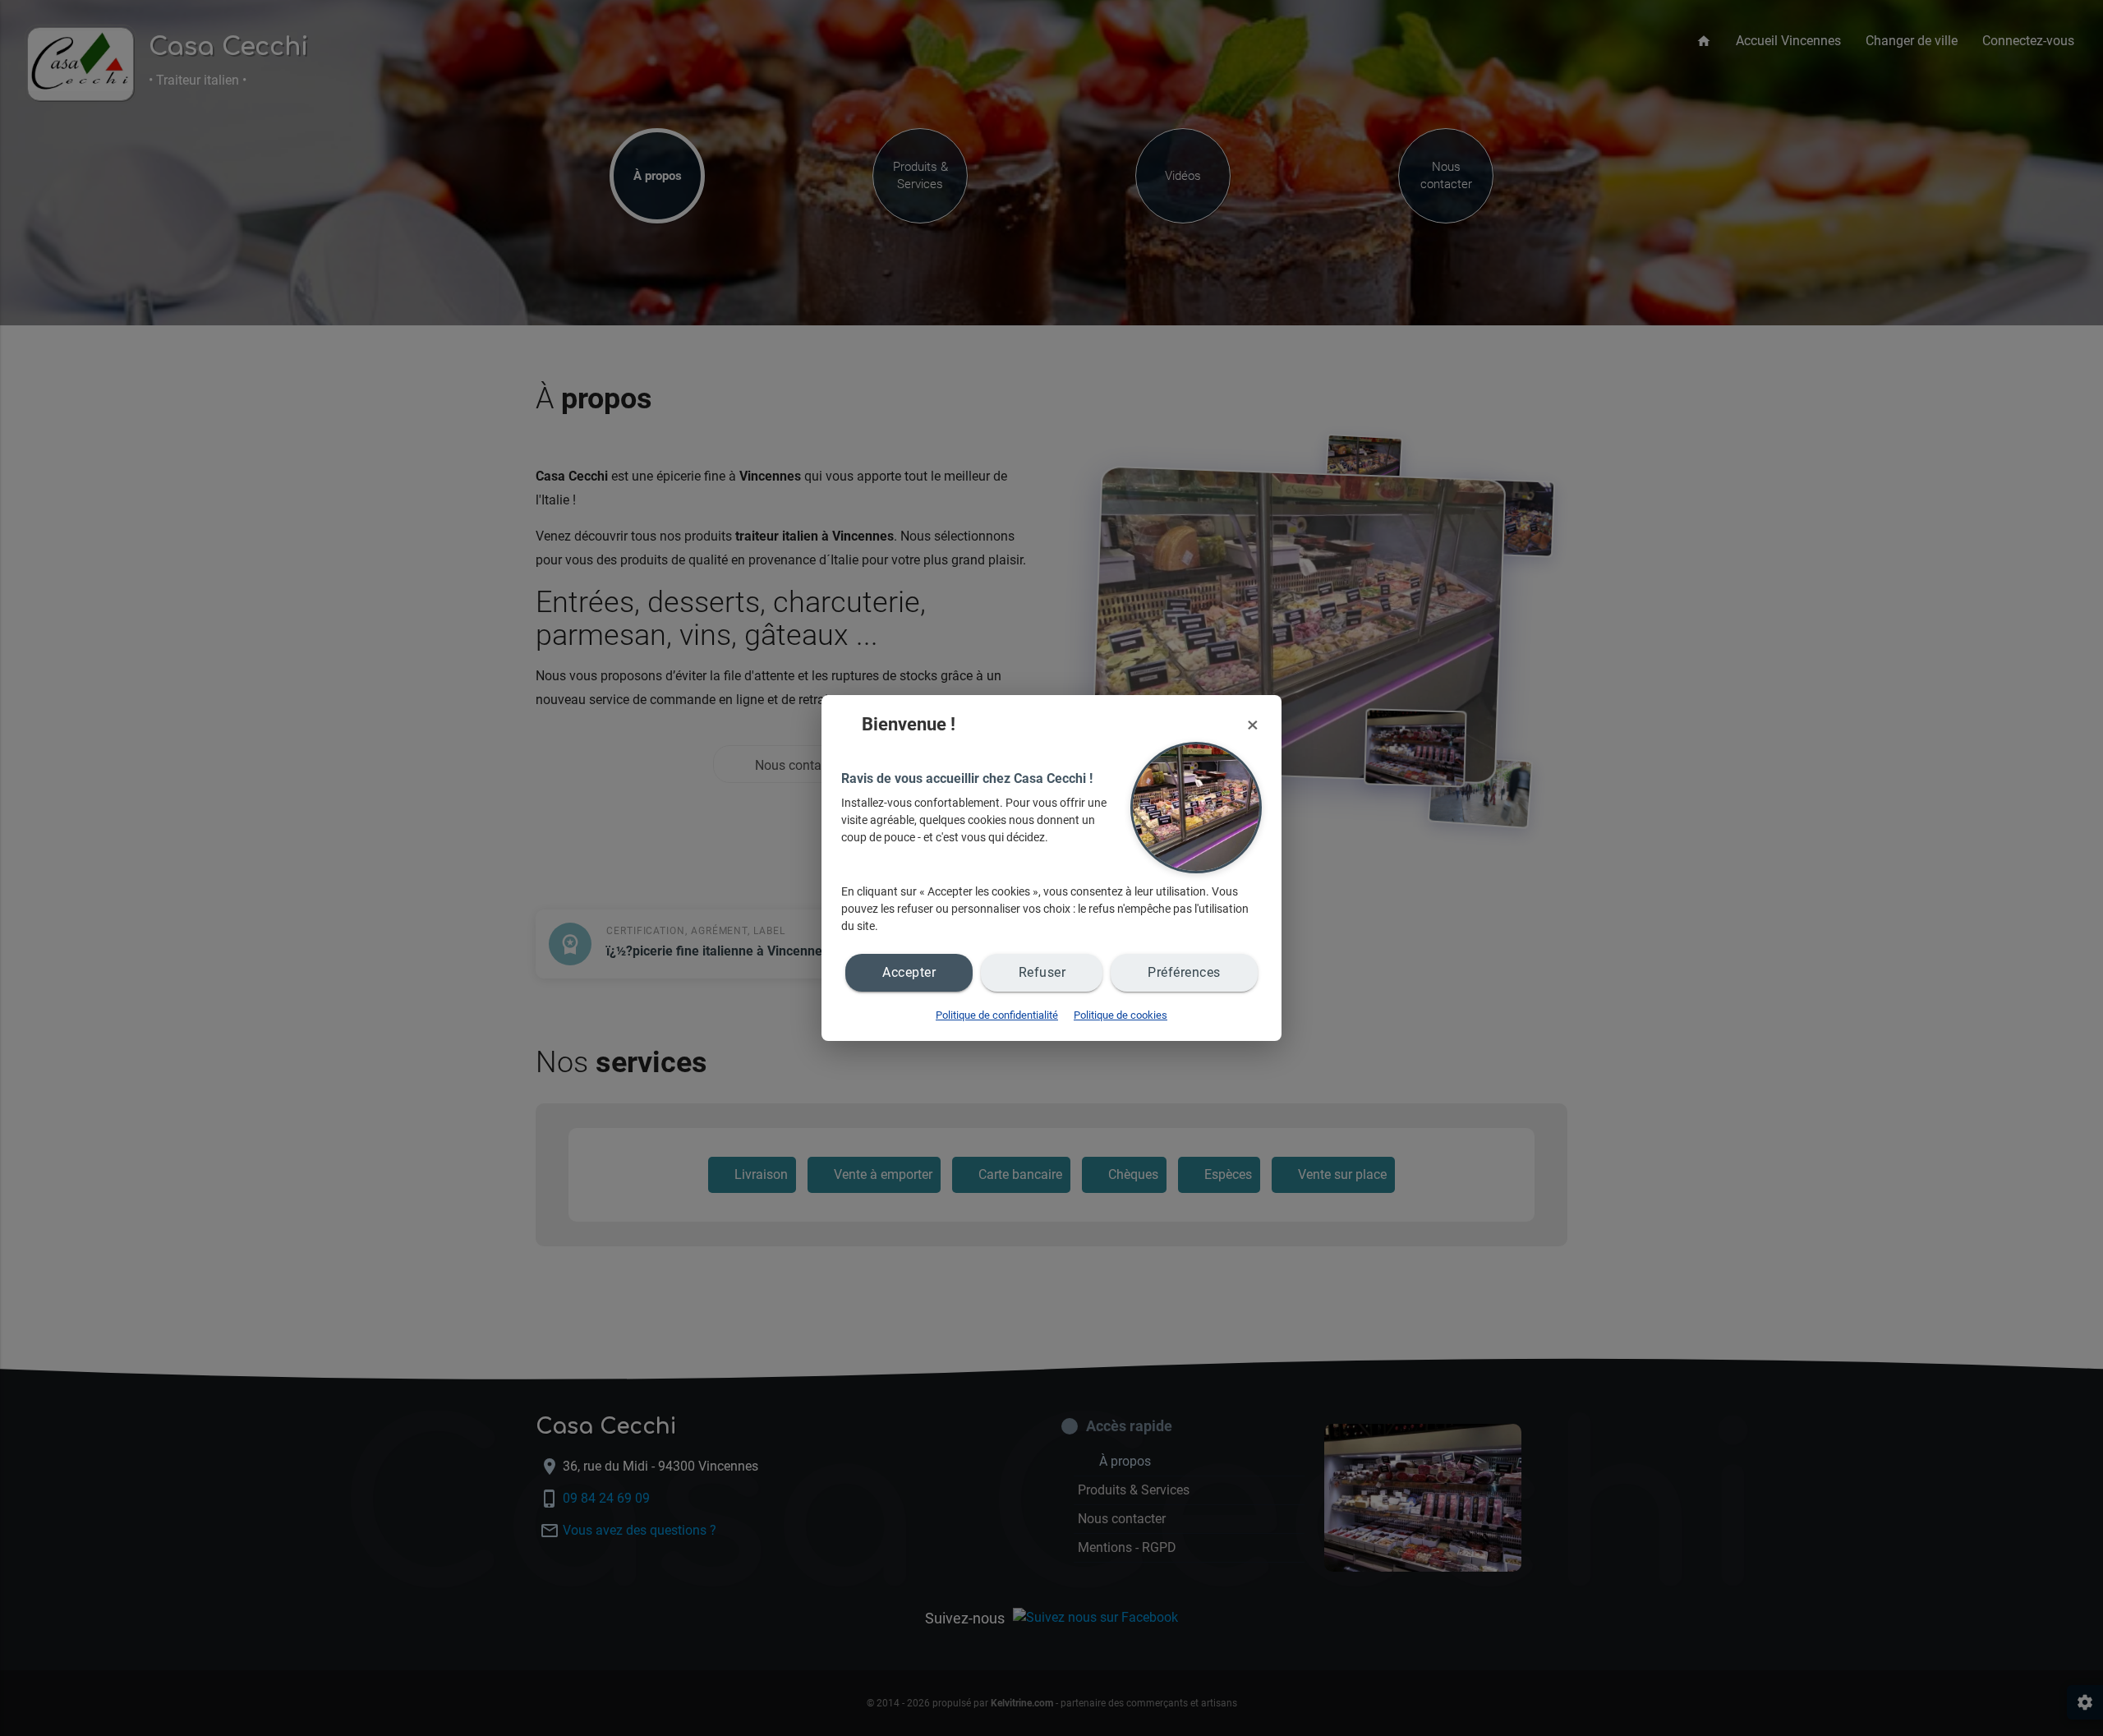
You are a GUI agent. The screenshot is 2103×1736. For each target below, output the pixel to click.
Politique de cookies (1121, 1015)
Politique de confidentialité (997, 1015)
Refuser (1042, 972)
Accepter (909, 972)
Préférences (1184, 972)
